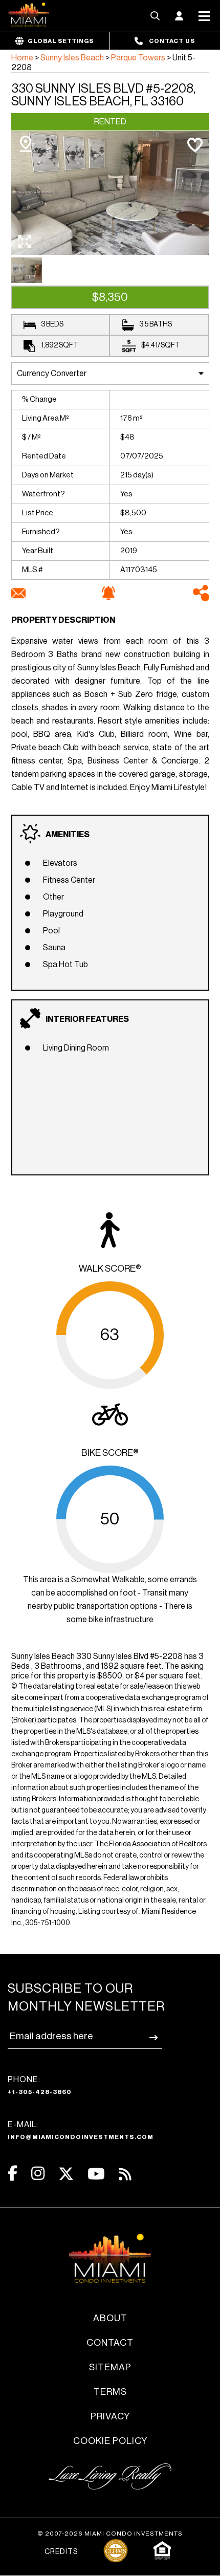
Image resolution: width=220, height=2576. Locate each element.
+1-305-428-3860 (40, 2092)
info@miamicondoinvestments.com (81, 2137)
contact (110, 2343)
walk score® (110, 1269)
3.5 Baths (156, 324)
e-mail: (81, 2130)
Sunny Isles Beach (72, 58)
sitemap (110, 2367)
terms (110, 2392)
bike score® (110, 1453)
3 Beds (52, 324)
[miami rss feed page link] (125, 2173)
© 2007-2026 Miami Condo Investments (110, 2534)
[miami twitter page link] (66, 2174)
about (110, 2318)
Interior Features (87, 1019)
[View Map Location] (26, 144)
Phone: (40, 2085)
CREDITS (61, 2552)
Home (22, 58)
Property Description (63, 620)
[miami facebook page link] (13, 2174)
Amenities (68, 835)
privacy (110, 2416)
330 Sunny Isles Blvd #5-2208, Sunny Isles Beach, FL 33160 (103, 95)
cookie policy (110, 2441)
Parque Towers (138, 58)
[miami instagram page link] (38, 2174)
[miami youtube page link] (96, 2174)
